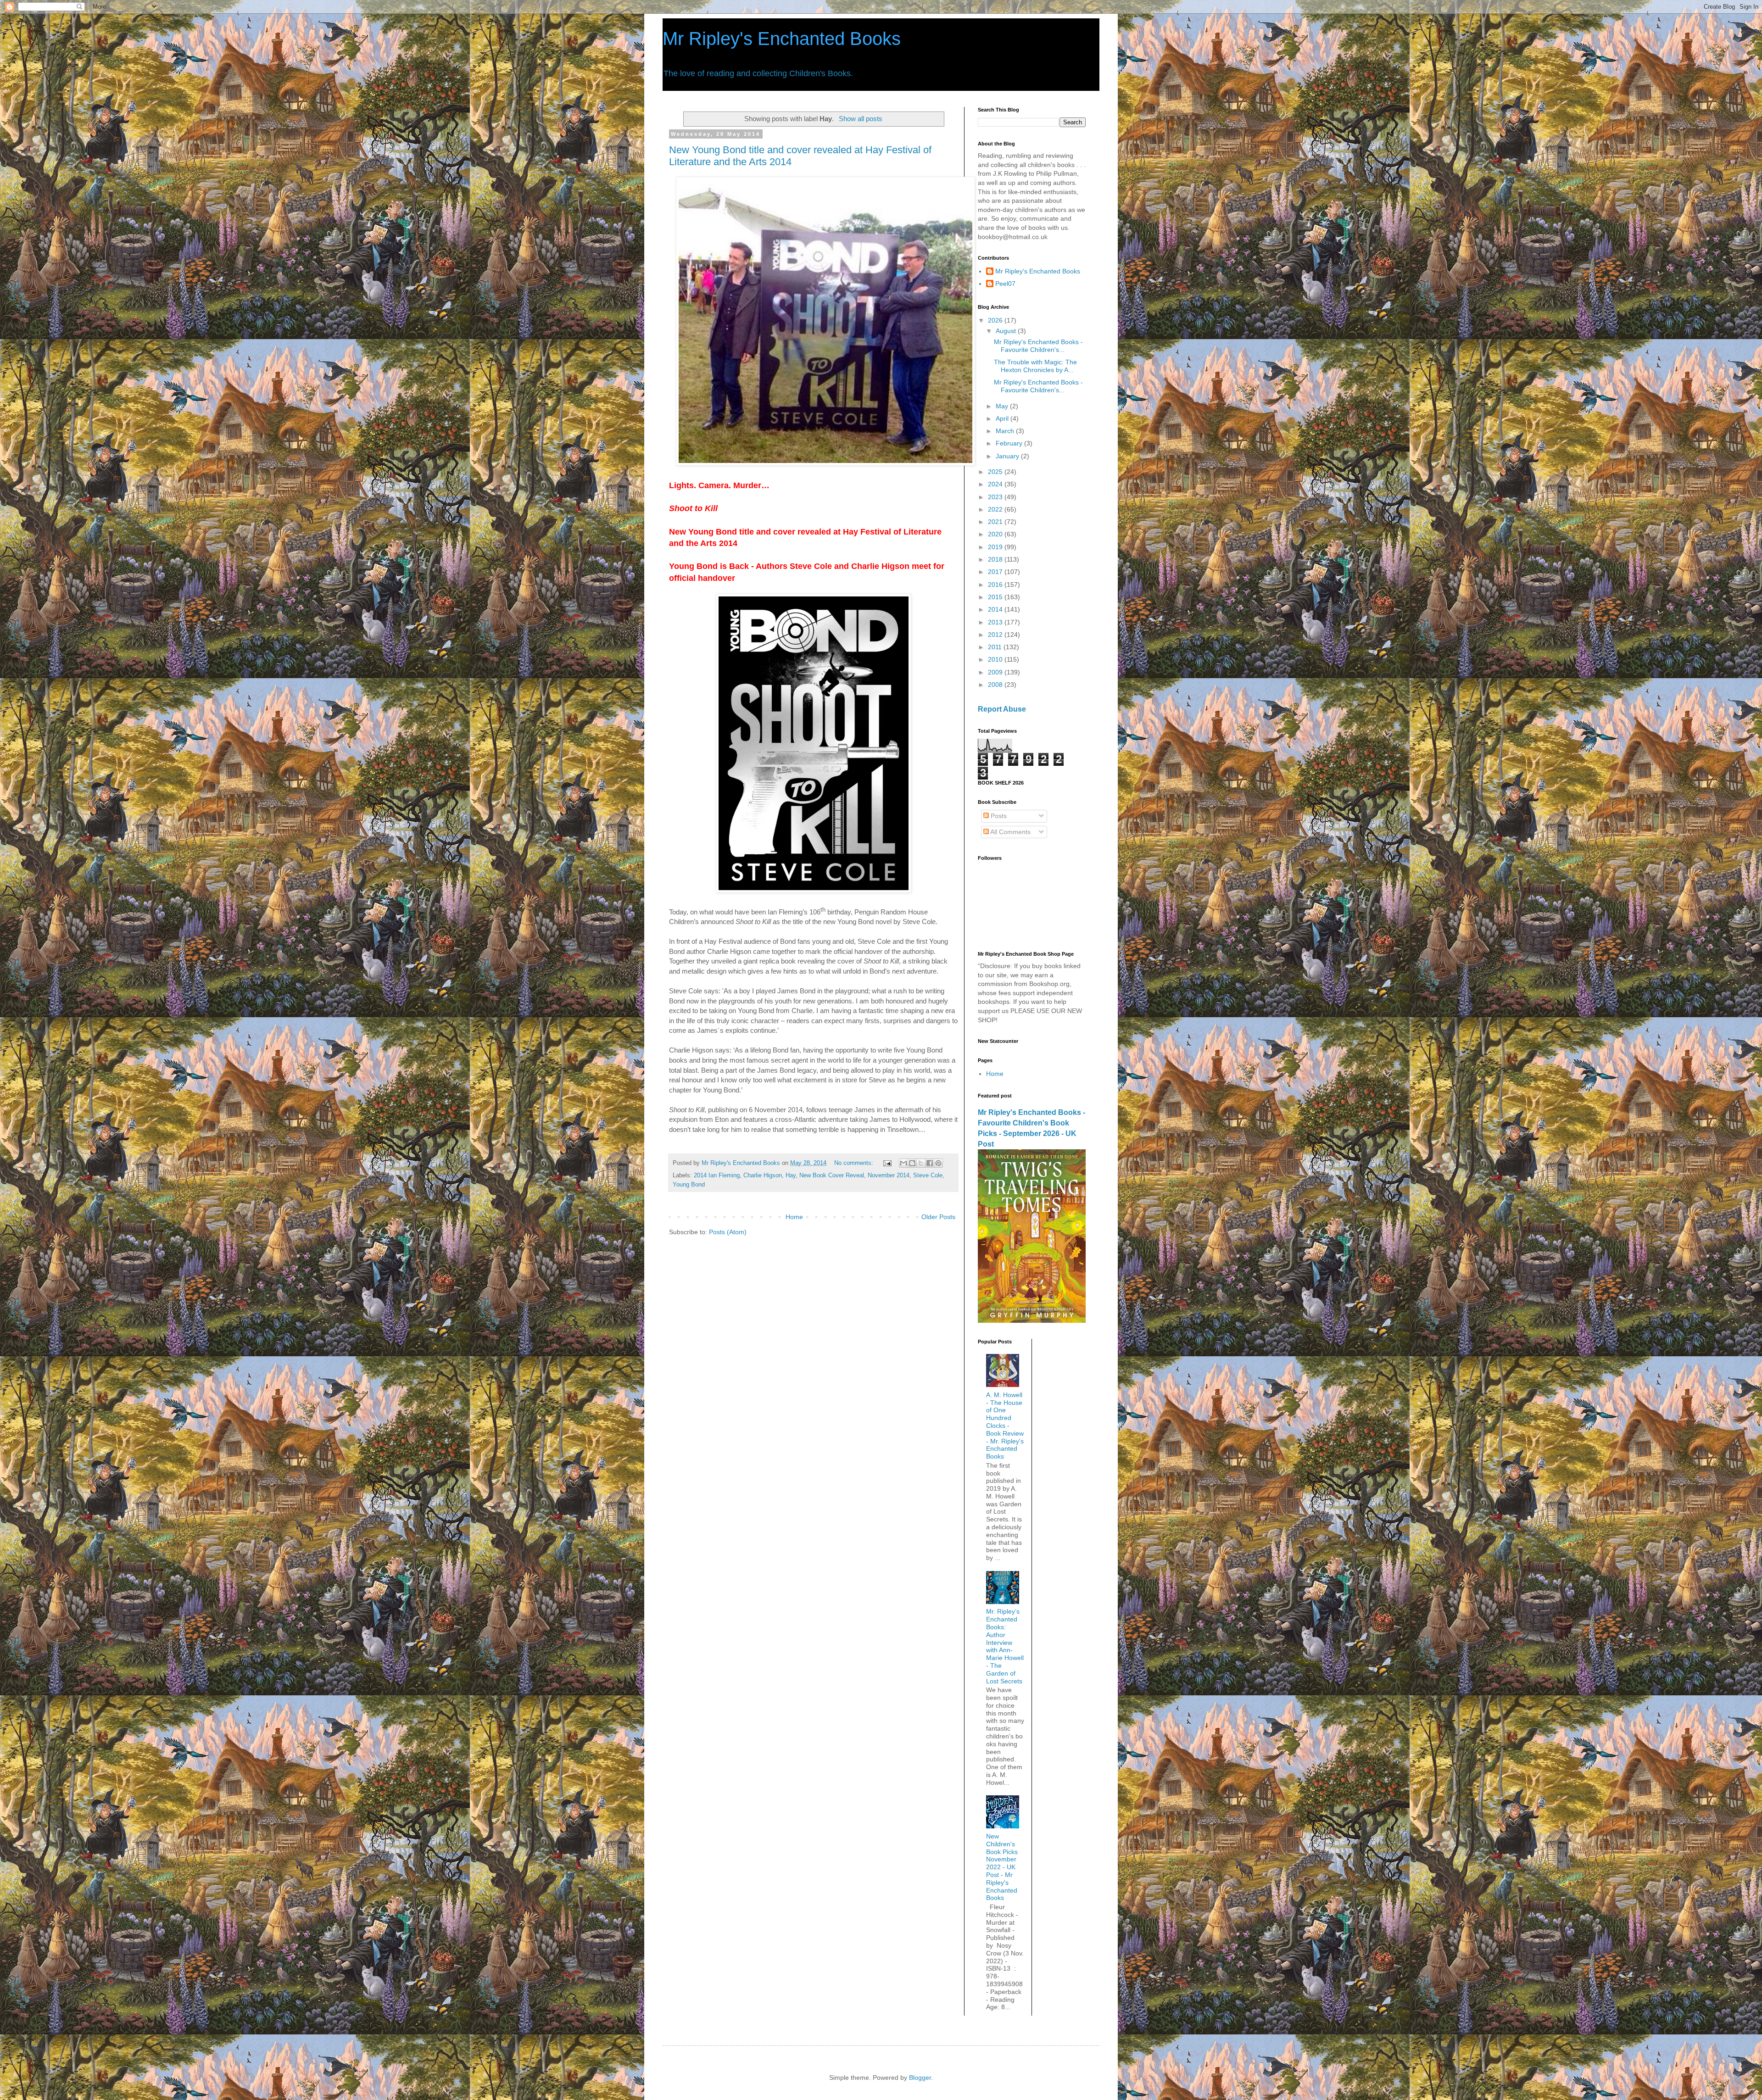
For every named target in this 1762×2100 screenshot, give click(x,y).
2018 (996, 559)
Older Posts (938, 1217)
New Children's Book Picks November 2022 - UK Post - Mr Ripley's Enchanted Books (1002, 1867)
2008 (996, 685)
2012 (996, 635)
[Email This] (903, 1163)
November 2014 (889, 1175)
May (1003, 406)
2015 (996, 597)
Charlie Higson (763, 1175)
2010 (996, 659)
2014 (996, 609)
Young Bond (689, 1185)
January (1008, 456)
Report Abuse (1002, 709)
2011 (996, 647)
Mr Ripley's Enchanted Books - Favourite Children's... (1038, 346)
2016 (996, 585)
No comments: (855, 1163)
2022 (996, 509)
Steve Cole (928, 1175)
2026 (996, 320)
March (1006, 431)
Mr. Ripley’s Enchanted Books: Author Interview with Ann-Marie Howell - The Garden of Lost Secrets (1005, 1646)
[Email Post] (887, 1163)
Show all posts (860, 119)
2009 (996, 672)
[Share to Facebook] (930, 1163)
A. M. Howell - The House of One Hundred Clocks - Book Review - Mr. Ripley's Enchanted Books (1005, 1426)
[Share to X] (921, 1163)
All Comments (1010, 832)
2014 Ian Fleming (717, 1175)
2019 (996, 547)
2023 (996, 497)
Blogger (920, 2078)
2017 (996, 572)
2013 (996, 622)
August (1007, 331)
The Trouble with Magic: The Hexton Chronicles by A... (1035, 366)
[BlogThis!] (912, 1163)
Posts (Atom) (728, 1232)
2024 (996, 484)
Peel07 (1005, 284)
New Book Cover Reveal (832, 1175)
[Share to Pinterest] (938, 1163)
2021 (996, 522)
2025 (996, 472)
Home (794, 1217)
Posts (998, 816)
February (1010, 443)
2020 (996, 534)
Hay (791, 1175)
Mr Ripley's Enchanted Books (782, 39)
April (1003, 418)
